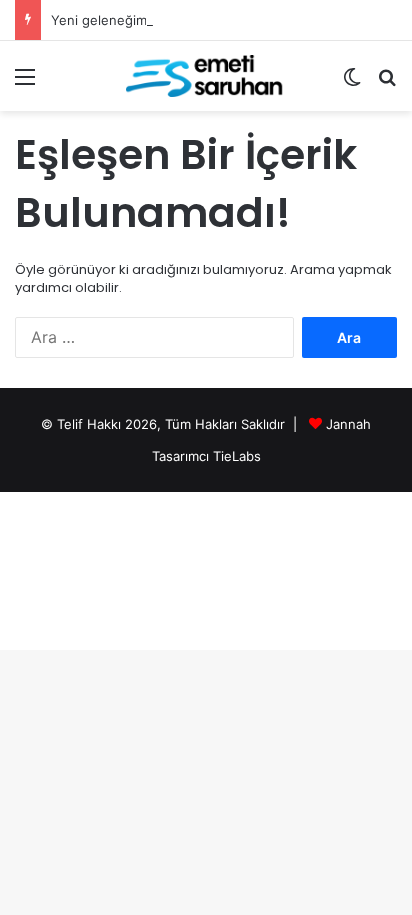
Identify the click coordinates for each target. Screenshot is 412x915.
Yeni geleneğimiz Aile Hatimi (139, 20)
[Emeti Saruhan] (206, 76)
